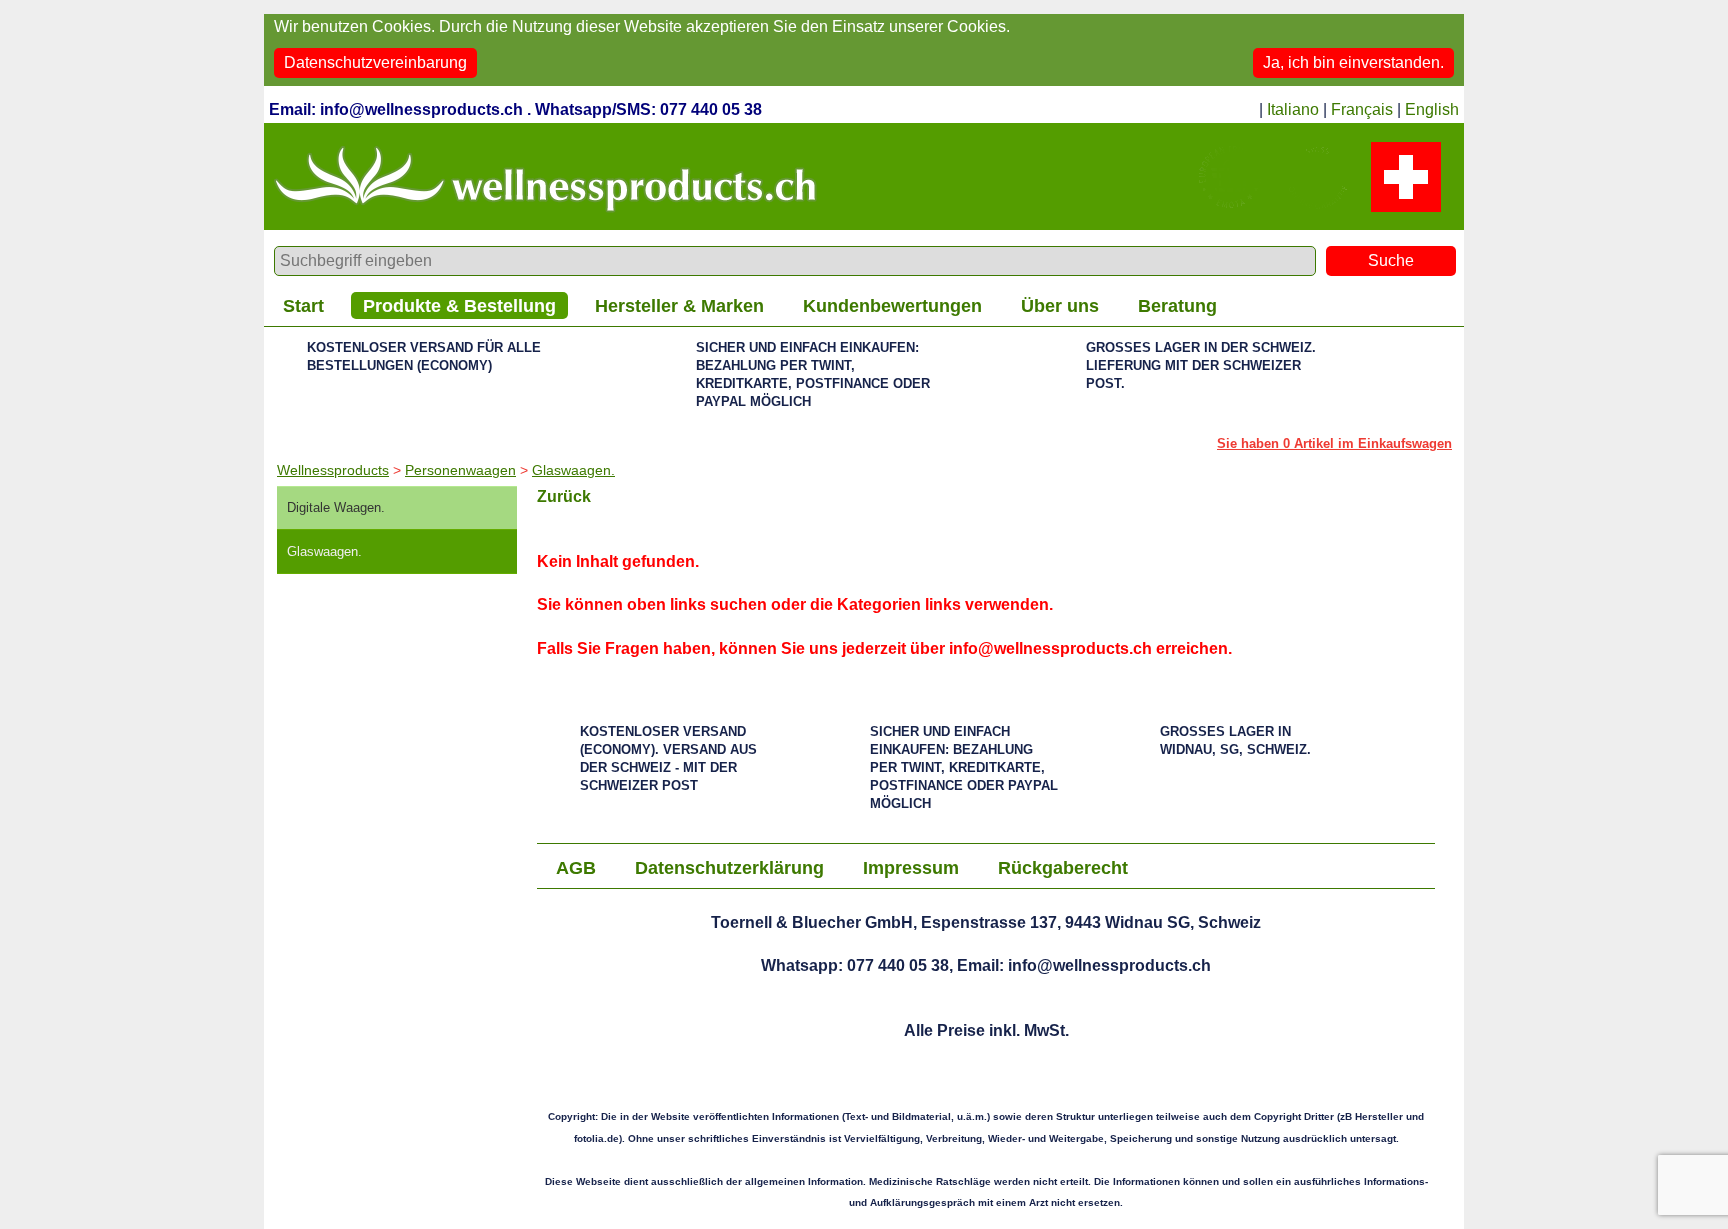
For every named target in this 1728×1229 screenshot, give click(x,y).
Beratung (1177, 306)
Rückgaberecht (1063, 868)
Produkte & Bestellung (459, 306)
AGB (576, 868)
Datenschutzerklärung (729, 868)
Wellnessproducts (333, 470)
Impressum (911, 868)
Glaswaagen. (573, 470)
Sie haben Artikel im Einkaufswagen (1334, 443)
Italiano (1293, 109)
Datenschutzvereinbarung (375, 62)
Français (1362, 109)
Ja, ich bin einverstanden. (1353, 62)
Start (303, 306)
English (1432, 109)
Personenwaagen (460, 470)
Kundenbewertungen (892, 306)
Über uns (1060, 306)
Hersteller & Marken (679, 306)
